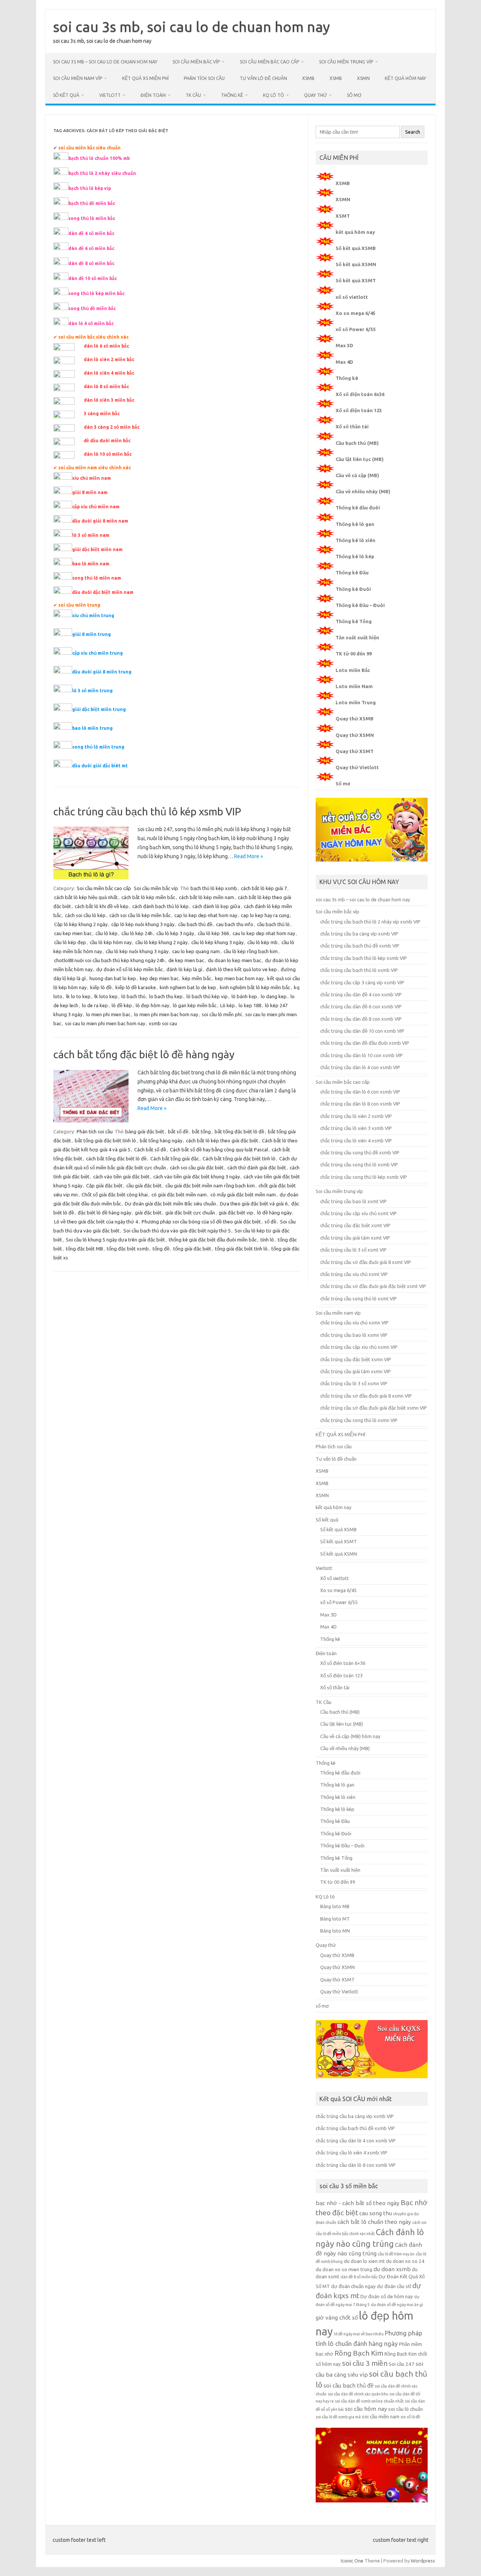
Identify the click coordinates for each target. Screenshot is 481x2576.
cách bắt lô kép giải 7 (264, 888)
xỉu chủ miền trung (93, 615)
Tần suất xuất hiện (357, 637)
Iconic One (352, 2561)
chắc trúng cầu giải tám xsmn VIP (355, 1371)
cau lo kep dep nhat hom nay (264, 933)
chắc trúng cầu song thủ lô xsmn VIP (359, 1420)
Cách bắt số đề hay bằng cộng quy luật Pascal (219, 1149)
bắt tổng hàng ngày (161, 1140)
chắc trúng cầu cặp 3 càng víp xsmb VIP (362, 982)
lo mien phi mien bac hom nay (166, 1014)
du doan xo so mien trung (344, 2269)
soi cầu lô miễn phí (222, 1014)
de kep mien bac (186, 960)
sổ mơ (354, 95)
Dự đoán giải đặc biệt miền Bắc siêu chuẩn (170, 1204)
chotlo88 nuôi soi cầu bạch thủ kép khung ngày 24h (109, 960)
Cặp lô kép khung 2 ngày (81, 924)
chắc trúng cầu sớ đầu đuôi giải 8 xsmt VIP (366, 1262)
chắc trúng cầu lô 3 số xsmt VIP (353, 1250)
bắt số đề (178, 1131)
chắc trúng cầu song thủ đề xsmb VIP (360, 1152)
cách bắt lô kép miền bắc (148, 897)
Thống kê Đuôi (353, 589)
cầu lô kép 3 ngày (175, 933)
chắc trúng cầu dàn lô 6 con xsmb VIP (360, 1092)
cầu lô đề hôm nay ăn (396, 2254)
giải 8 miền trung (92, 634)
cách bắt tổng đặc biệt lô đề (116, 1158)
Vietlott (110, 95)
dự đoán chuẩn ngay (353, 2286)
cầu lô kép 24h (137, 933)
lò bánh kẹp (244, 996)
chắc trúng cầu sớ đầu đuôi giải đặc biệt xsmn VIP (374, 1408)
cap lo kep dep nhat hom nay (206, 915)
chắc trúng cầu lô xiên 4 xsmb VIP (356, 1140)
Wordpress (423, 2561)
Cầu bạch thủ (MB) (357, 443)
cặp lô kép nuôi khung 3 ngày (143, 924)
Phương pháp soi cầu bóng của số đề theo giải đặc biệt (201, 1222)
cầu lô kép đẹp (70, 942)
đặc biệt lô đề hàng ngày (104, 1213)
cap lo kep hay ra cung (265, 915)
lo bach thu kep (166, 996)
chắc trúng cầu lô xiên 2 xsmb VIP (356, 1116)
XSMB (308, 78)
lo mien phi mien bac (108, 1014)
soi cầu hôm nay (366, 2409)
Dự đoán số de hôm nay (387, 2297)
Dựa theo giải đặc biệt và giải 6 (254, 1204)
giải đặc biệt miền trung (99, 709)
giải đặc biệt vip (236, 1213)
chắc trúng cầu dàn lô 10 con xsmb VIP (362, 1055)
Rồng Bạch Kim (359, 2353)
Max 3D (344, 345)
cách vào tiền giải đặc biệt (121, 1177)
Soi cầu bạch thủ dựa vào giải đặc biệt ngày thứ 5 (177, 1231)
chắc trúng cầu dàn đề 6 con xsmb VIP (361, 1006)
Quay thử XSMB (355, 719)
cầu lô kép (107, 933)
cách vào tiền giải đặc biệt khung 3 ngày (197, 1177)
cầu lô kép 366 (213, 933)
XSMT (343, 216)
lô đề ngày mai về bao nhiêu (359, 2334)
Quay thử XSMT (355, 751)
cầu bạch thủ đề (195, 924)
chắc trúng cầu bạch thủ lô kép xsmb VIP (147, 811)
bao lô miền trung (92, 728)
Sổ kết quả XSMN (356, 264)
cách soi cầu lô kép (85, 915)
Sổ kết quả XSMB (356, 248)
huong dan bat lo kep (113, 978)
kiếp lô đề (101, 987)
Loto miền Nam (354, 686)
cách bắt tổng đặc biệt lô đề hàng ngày (144, 1054)
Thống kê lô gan (355, 524)
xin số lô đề (410, 2417)
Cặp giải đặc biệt (104, 1186)
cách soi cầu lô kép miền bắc (140, 915)
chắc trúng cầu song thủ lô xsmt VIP (358, 1299)
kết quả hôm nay (405, 78)
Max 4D (344, 362)
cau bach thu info (235, 924)
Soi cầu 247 (402, 2364)
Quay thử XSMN (355, 735)
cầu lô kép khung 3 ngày (217, 942)
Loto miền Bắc (353, 670)
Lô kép (228, 1005)
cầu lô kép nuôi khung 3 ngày (137, 951)
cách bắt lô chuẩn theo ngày (374, 2222)
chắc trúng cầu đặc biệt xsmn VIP (356, 1359)
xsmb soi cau (163, 1023)
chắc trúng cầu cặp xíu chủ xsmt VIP (358, 1213)
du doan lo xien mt (364, 2261)
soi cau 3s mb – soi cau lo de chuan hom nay (105, 62)
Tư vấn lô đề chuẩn (263, 78)
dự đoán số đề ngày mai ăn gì (397, 2305)
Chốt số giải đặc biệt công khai (115, 1195)
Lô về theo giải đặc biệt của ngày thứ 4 (96, 1222)
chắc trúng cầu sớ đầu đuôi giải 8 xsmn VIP (366, 1396)
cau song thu (376, 2213)
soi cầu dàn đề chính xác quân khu (358, 2394)
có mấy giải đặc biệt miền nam (243, 1195)
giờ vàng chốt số (337, 2318)
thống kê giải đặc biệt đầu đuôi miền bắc (213, 1240)
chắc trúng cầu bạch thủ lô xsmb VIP (359, 970)
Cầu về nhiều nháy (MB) (363, 491)
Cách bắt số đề (150, 1149)
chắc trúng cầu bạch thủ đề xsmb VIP (360, 946)
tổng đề (161, 1249)
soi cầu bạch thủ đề (349, 2385)
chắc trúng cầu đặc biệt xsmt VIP (355, 1225)
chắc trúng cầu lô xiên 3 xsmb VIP (356, 1128)
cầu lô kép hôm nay (111, 942)
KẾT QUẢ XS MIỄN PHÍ (145, 78)
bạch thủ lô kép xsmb (214, 888)
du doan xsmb (392, 2269)
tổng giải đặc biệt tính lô (241, 1249)
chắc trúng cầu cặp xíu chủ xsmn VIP (359, 1347)
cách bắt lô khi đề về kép (102, 906)
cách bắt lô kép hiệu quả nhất (86, 897)
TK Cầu (193, 95)
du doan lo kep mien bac (234, 960)
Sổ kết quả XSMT (356, 280)
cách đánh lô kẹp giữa (216, 906)
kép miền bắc (197, 978)
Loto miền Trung (356, 702)
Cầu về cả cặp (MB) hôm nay (350, 1736)
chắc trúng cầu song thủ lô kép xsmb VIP (364, 1177)
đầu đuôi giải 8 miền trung (102, 672)
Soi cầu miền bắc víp (196, 62)
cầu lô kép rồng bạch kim (251, 951)
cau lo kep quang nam (196, 951)
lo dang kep (274, 996)
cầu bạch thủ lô (273, 924)
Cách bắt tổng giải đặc (175, 1158)
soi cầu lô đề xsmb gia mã (338, 2417)
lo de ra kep (95, 1005)
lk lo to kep (78, 996)
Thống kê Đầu (352, 572)
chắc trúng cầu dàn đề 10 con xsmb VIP (362, 1031)
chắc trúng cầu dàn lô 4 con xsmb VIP (360, 1067)
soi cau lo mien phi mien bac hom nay (105, 1023)
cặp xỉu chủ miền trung (98, 653)
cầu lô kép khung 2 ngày (161, 942)
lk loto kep (106, 996)
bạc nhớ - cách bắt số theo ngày (358, 2203)
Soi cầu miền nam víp (78, 78)
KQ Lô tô (274, 95)
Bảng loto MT (335, 1919)
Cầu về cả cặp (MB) (357, 475)
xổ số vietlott (352, 297)
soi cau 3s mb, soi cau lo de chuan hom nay (191, 27)
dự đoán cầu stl (394, 2286)
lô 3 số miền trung (92, 691)
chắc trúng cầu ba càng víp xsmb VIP (359, 934)
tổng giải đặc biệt (192, 1249)
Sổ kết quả (66, 95)
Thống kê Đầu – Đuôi (360, 605)
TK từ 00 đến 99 (354, 654)
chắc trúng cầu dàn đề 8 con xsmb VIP (361, 1019)
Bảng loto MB (335, 1906)
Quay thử (315, 95)
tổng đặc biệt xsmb (128, 1249)
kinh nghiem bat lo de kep (188, 987)
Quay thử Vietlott (357, 767)
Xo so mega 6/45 (355, 313)
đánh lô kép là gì (184, 969)
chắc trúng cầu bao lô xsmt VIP (353, 1201)
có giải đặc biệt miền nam (179, 1195)
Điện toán (153, 95)
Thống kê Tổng (354, 621)
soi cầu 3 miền (365, 2363)
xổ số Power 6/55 (356, 329)
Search (413, 132)
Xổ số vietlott (334, 1578)
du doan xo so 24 (405, 2261)
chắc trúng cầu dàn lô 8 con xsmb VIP (360, 1104)
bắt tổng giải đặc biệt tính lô (105, 1140)
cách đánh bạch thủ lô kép (160, 906)
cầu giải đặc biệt (144, 1186)
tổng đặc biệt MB (84, 1249)
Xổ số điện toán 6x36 (360, 394)
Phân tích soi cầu (204, 78)
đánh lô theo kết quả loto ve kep (241, 969)
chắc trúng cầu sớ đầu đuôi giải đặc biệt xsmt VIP (373, 1286)
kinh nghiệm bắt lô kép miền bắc (255, 987)
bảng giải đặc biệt (145, 1131)
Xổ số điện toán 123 (359, 410)
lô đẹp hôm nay (152, 1005)
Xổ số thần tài (352, 426)
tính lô (267, 1240)
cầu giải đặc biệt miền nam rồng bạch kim (210, 1186)
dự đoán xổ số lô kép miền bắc (129, 969)
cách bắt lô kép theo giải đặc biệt (222, 1140)
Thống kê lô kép (355, 556)
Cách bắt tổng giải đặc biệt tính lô (239, 1158)
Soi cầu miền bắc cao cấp (269, 62)
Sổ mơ (343, 783)
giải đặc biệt (148, 1213)
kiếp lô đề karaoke (136, 987)
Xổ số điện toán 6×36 (343, 1663)
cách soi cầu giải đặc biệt (197, 1167)
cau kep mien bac (73, 933)
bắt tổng (201, 1131)
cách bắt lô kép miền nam (206, 897)
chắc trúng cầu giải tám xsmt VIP (355, 1238)
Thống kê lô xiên (355, 540)
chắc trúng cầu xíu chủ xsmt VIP (354, 1274)
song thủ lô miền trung (98, 747)
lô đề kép (122, 1005)
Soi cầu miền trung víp (346, 62)
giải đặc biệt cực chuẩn (190, 1213)
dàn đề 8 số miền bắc (359, 2277)
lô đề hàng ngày (274, 1213)
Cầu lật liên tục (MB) (360, 459)
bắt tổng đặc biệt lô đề (239, 1131)
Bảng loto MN (335, 1931)
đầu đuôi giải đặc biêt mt (100, 766)
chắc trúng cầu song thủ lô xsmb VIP (359, 1164)
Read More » (249, 856)
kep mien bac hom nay (239, 978)
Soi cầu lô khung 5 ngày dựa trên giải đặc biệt (115, 1240)
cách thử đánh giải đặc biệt (257, 1167)
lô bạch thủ (133, 996)
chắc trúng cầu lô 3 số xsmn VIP (354, 1383)
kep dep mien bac (159, 978)
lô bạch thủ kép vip (207, 996)
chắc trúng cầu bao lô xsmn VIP (354, 1335)
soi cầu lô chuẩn (405, 2409)
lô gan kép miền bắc (195, 1005)
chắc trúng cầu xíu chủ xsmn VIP (354, 1323)
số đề (270, 1222)
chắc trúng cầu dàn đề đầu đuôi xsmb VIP (365, 1043)
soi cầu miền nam (381, 2417)
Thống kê (232, 95)
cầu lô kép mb (262, 942)
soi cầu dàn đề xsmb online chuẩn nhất (369, 2401)
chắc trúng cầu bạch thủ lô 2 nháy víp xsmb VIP (370, 922)
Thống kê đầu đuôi (358, 508)
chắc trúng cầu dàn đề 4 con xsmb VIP (361, 994)
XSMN (363, 78)
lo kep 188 (250, 1005)
